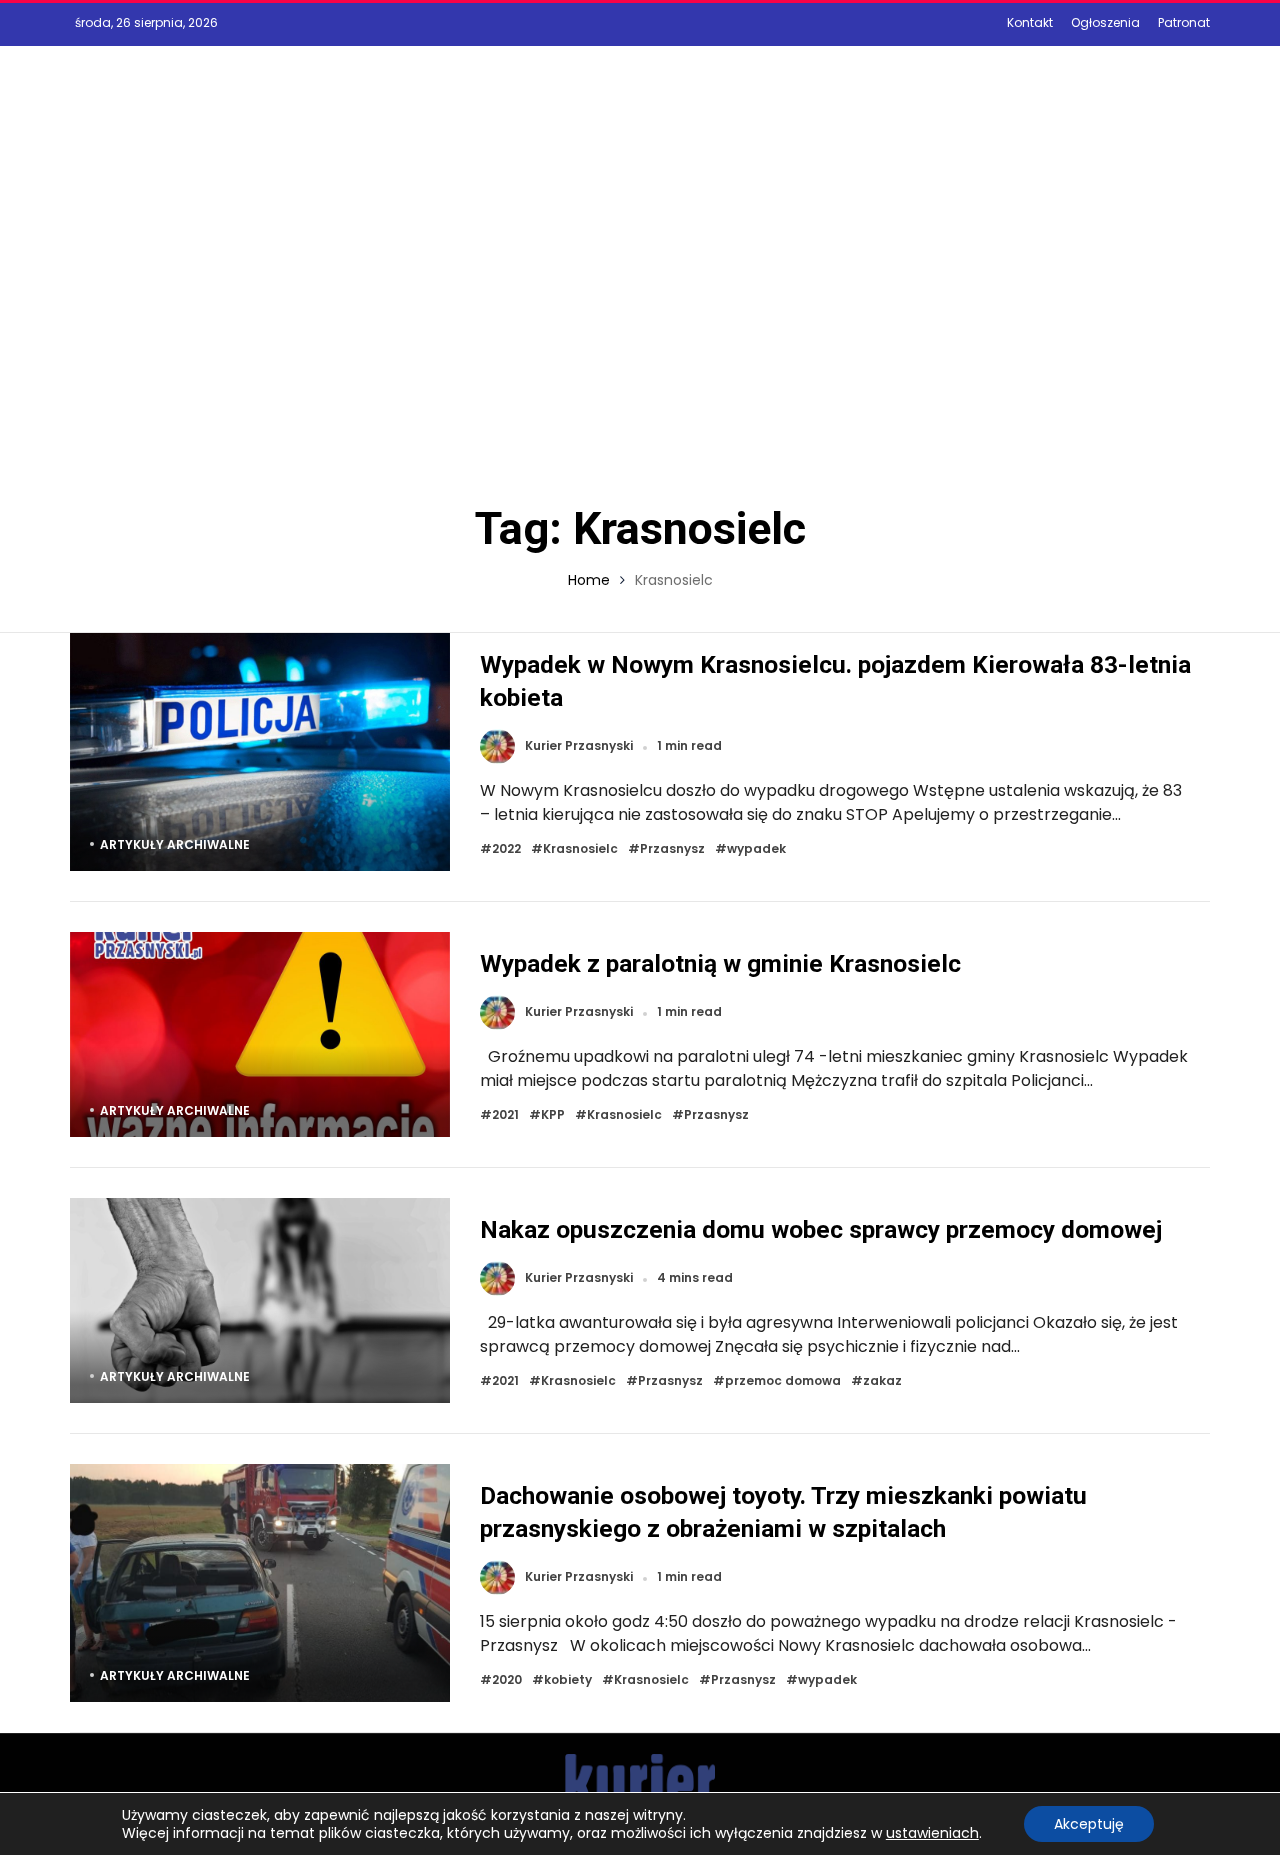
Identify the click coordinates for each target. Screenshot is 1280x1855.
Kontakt (1030, 22)
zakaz (882, 1381)
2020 (507, 1680)
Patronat (1184, 22)
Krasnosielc (580, 849)
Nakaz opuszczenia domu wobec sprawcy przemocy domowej (821, 1229)
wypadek (756, 849)
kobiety (568, 1680)
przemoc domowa (783, 1381)
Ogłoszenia (1105, 22)
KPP (553, 1115)
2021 (505, 1115)
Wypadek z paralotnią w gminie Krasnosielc (720, 963)
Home (589, 580)
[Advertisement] (640, 307)
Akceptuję (1089, 1824)
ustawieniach (932, 1833)
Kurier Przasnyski (579, 746)
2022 (506, 849)
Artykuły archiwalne (175, 844)
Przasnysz (672, 849)
